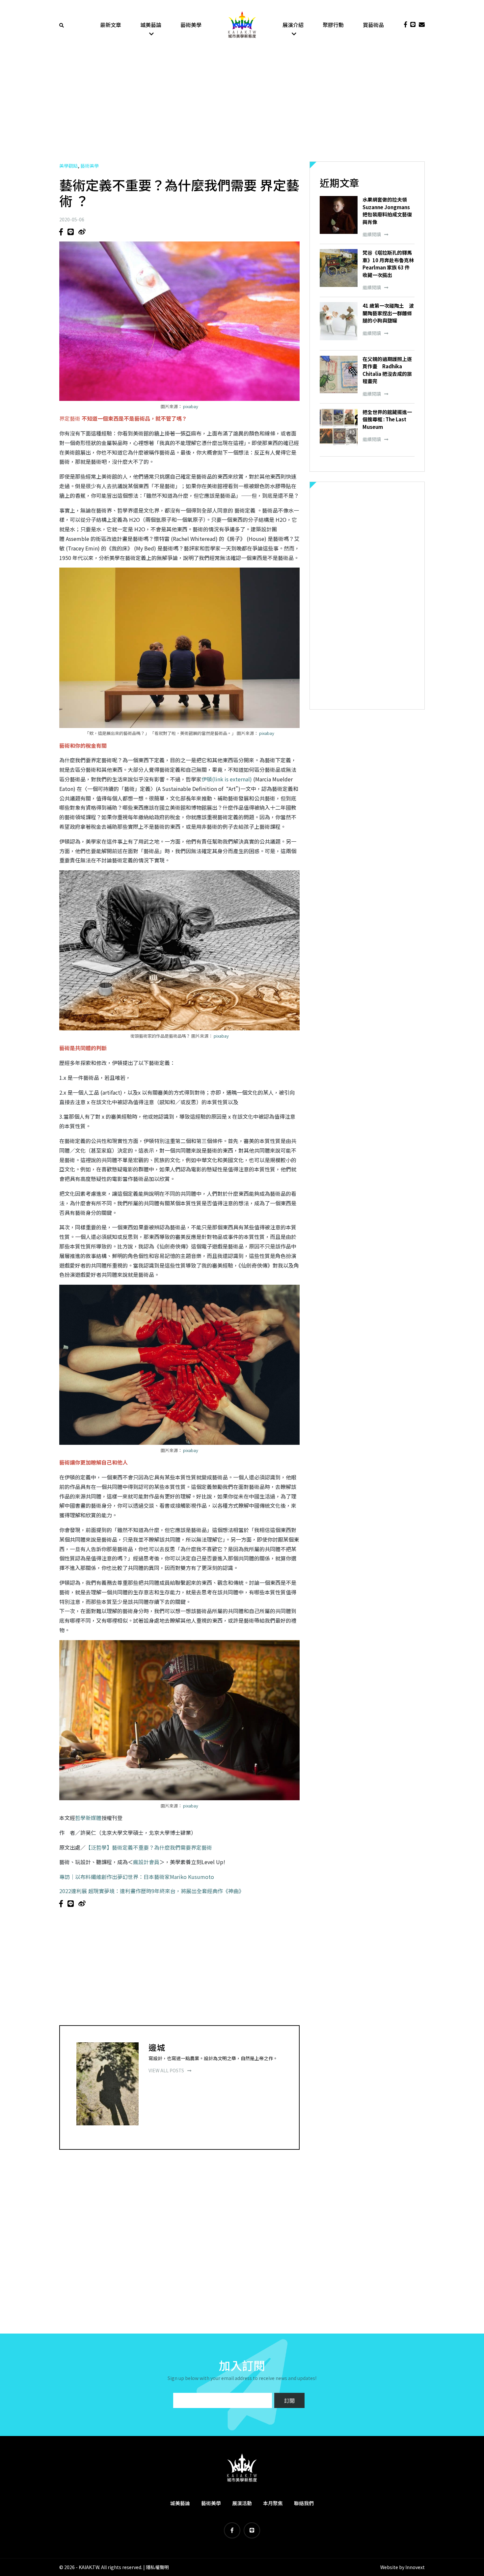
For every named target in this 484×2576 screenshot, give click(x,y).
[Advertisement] (242, 105)
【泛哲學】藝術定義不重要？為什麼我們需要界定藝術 (149, 1847)
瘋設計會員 (146, 1862)
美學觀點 (68, 166)
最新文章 (111, 25)
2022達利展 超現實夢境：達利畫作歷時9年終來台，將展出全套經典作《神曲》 (152, 1891)
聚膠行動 (333, 25)
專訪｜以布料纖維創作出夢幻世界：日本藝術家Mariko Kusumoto (137, 1877)
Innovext (415, 2567)
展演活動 (242, 2503)
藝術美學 (191, 25)
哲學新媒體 (88, 1818)
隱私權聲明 (157, 2567)
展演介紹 (293, 25)
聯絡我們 (304, 2503)
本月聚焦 (273, 2503)
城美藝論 (151, 25)
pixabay (191, 406)
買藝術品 (373, 25)
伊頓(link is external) (227, 779)
